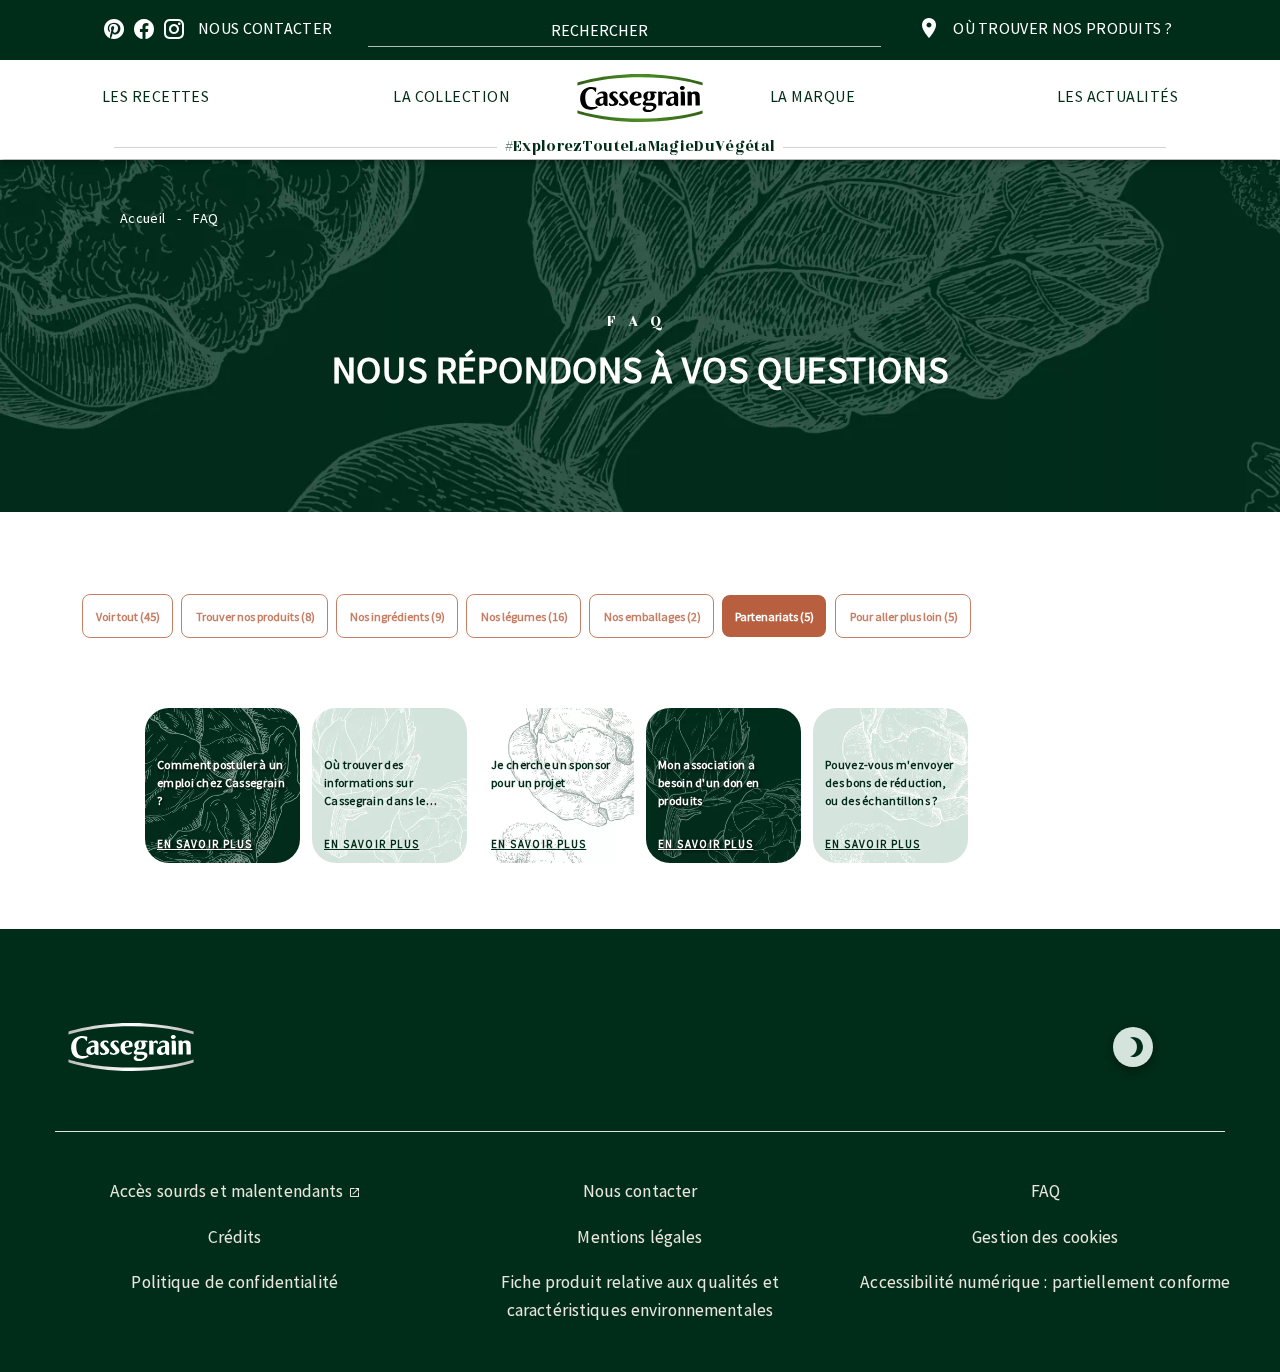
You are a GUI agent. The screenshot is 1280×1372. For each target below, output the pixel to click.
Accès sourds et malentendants (229, 1191)
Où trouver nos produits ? (1062, 28)
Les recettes (155, 96)
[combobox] (624, 30)
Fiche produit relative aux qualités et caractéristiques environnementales (640, 1296)
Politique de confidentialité (234, 1282)
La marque (812, 96)
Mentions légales (639, 1237)
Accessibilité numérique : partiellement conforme (1045, 1282)
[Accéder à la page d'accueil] (640, 97)
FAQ (1045, 1191)
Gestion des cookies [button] (1045, 1237)
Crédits (235, 1237)
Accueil (142, 218)
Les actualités (1117, 96)
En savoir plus (204, 844)
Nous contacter (640, 1191)
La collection (451, 96)
